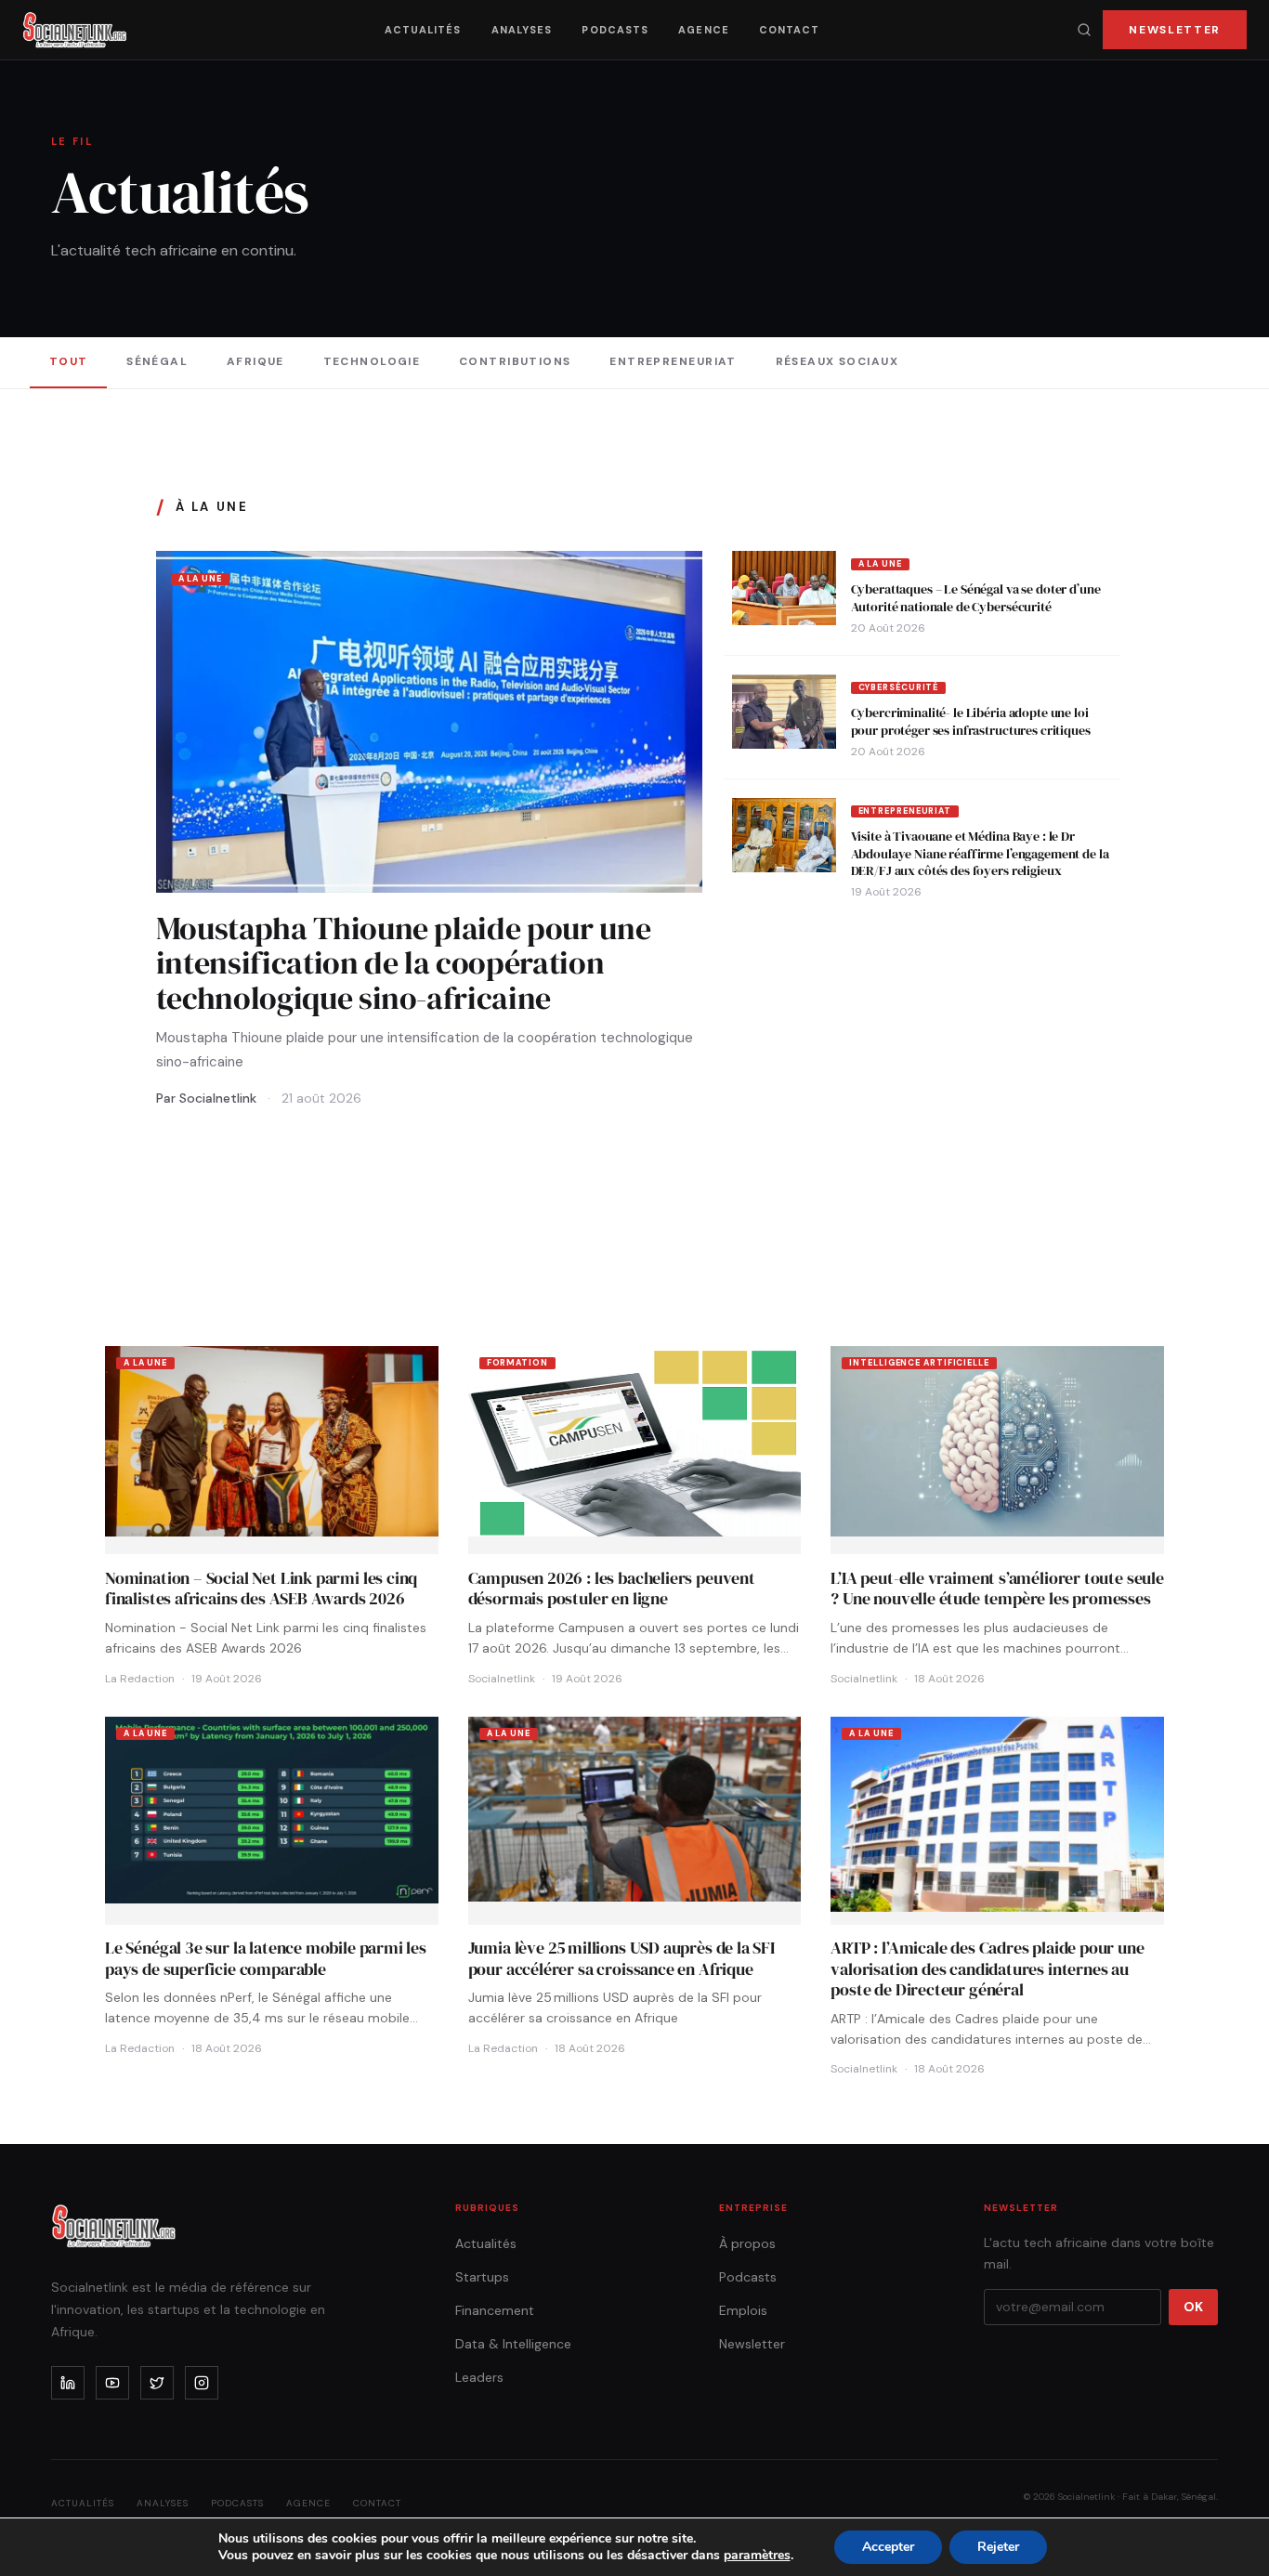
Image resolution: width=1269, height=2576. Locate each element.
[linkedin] (68, 2383)
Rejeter (998, 2547)
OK (1193, 2307)
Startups (482, 2277)
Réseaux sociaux (837, 361)
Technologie (372, 361)
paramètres (757, 2556)
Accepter (888, 2547)
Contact (790, 30)
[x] (157, 2383)
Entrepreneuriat (673, 361)
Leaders (479, 2377)
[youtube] (112, 2383)
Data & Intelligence (513, 2344)
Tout (69, 361)
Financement (495, 2310)
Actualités (423, 30)
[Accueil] (75, 30)
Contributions (515, 361)
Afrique (255, 361)
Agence (704, 30)
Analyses (522, 30)
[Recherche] (1084, 30)
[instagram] (202, 2383)
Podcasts (615, 30)
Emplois (743, 2310)
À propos (747, 2243)
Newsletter (1175, 30)
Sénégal (157, 361)
